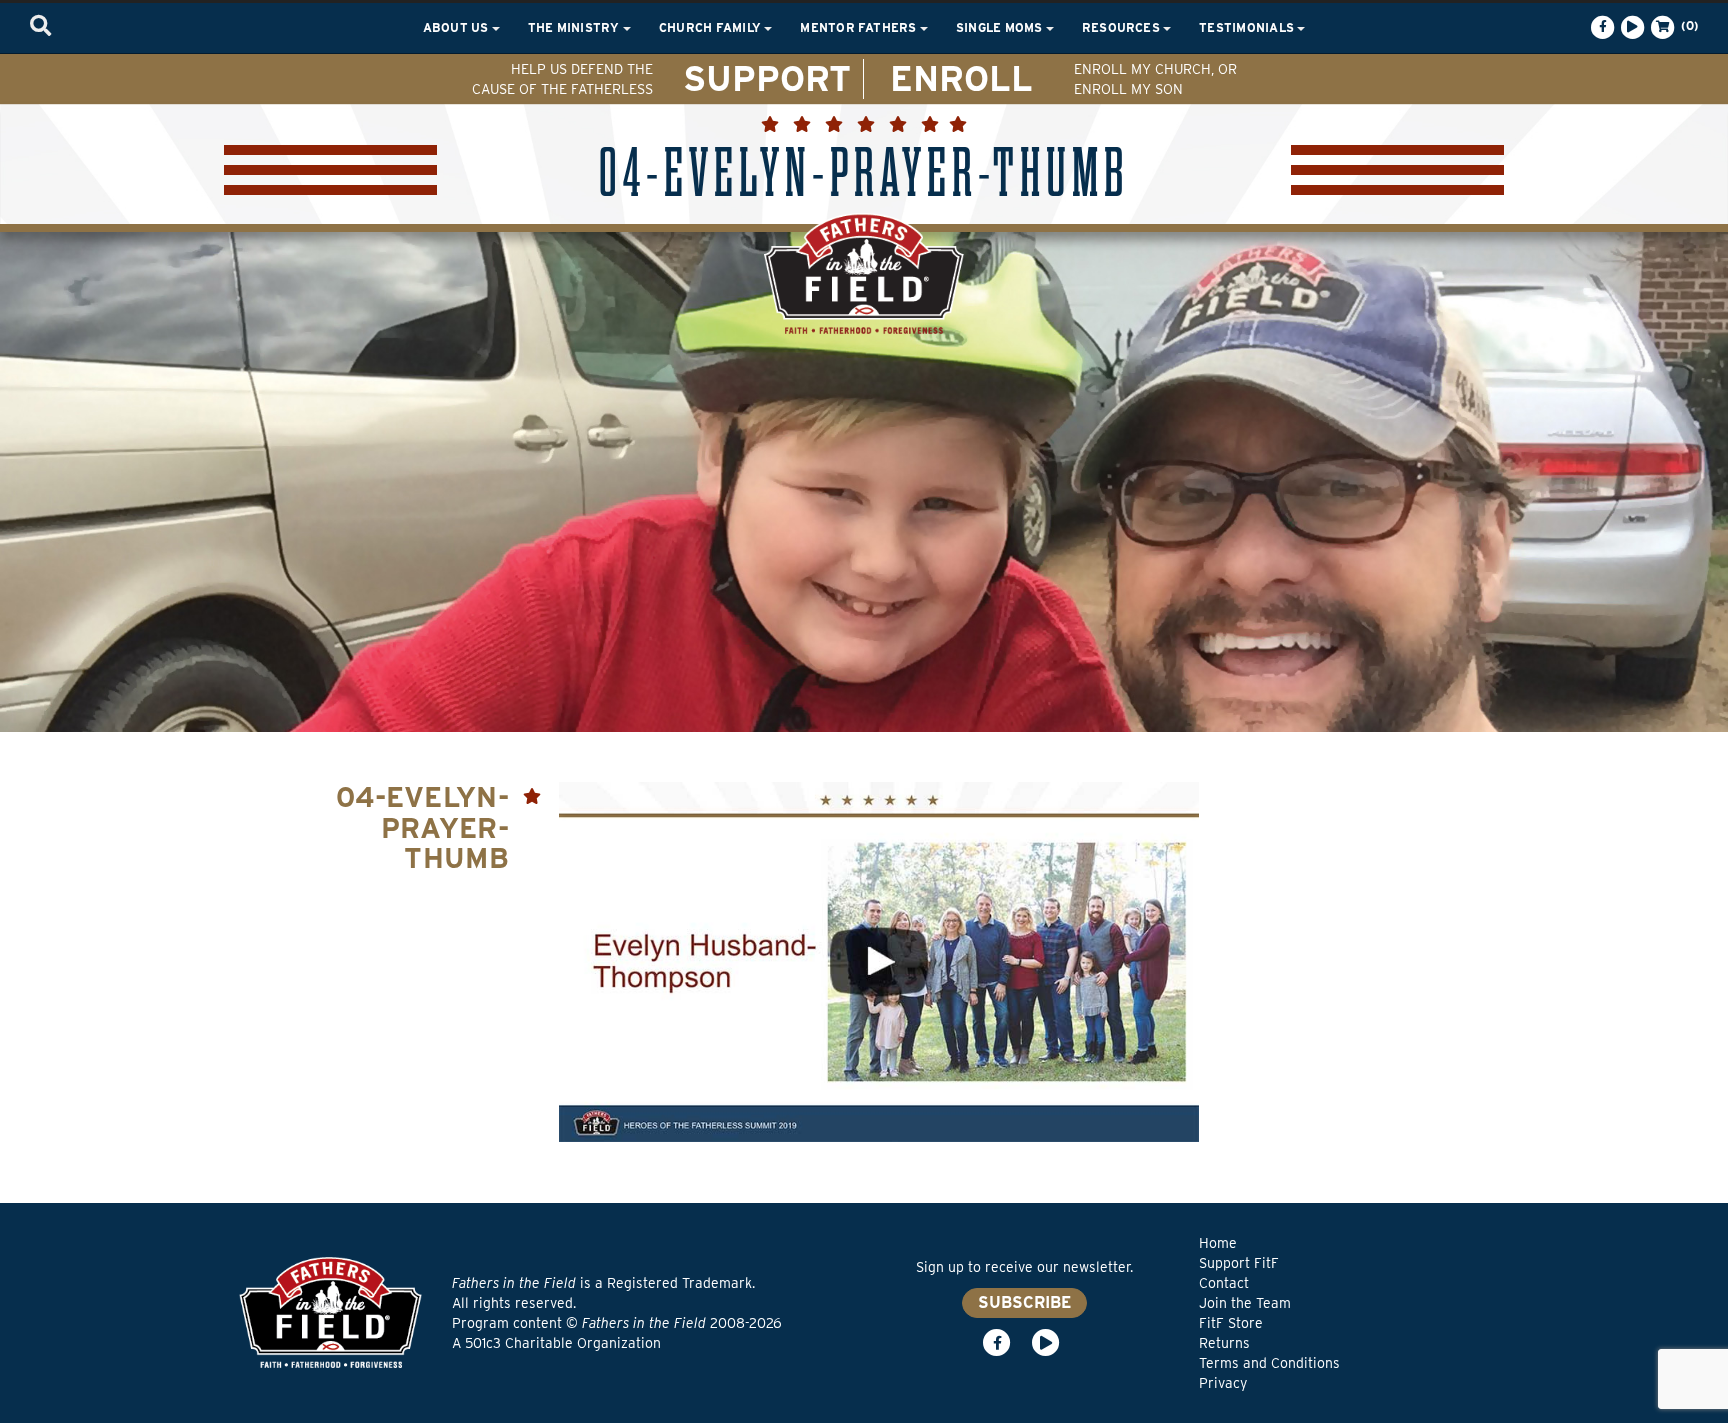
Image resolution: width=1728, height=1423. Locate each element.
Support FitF (1239, 1263)
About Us (457, 27)
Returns (1224, 1343)
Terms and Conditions (1269, 1363)
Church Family (711, 27)
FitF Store (1231, 1323)
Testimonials (1248, 27)
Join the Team (1245, 1303)
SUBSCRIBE (1024, 1302)
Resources (1122, 27)
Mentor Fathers (860, 27)
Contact (1224, 1283)
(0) (1688, 25)
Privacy (1223, 1383)
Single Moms (1001, 27)
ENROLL (961, 78)
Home (1218, 1243)
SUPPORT (767, 78)
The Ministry (575, 27)
